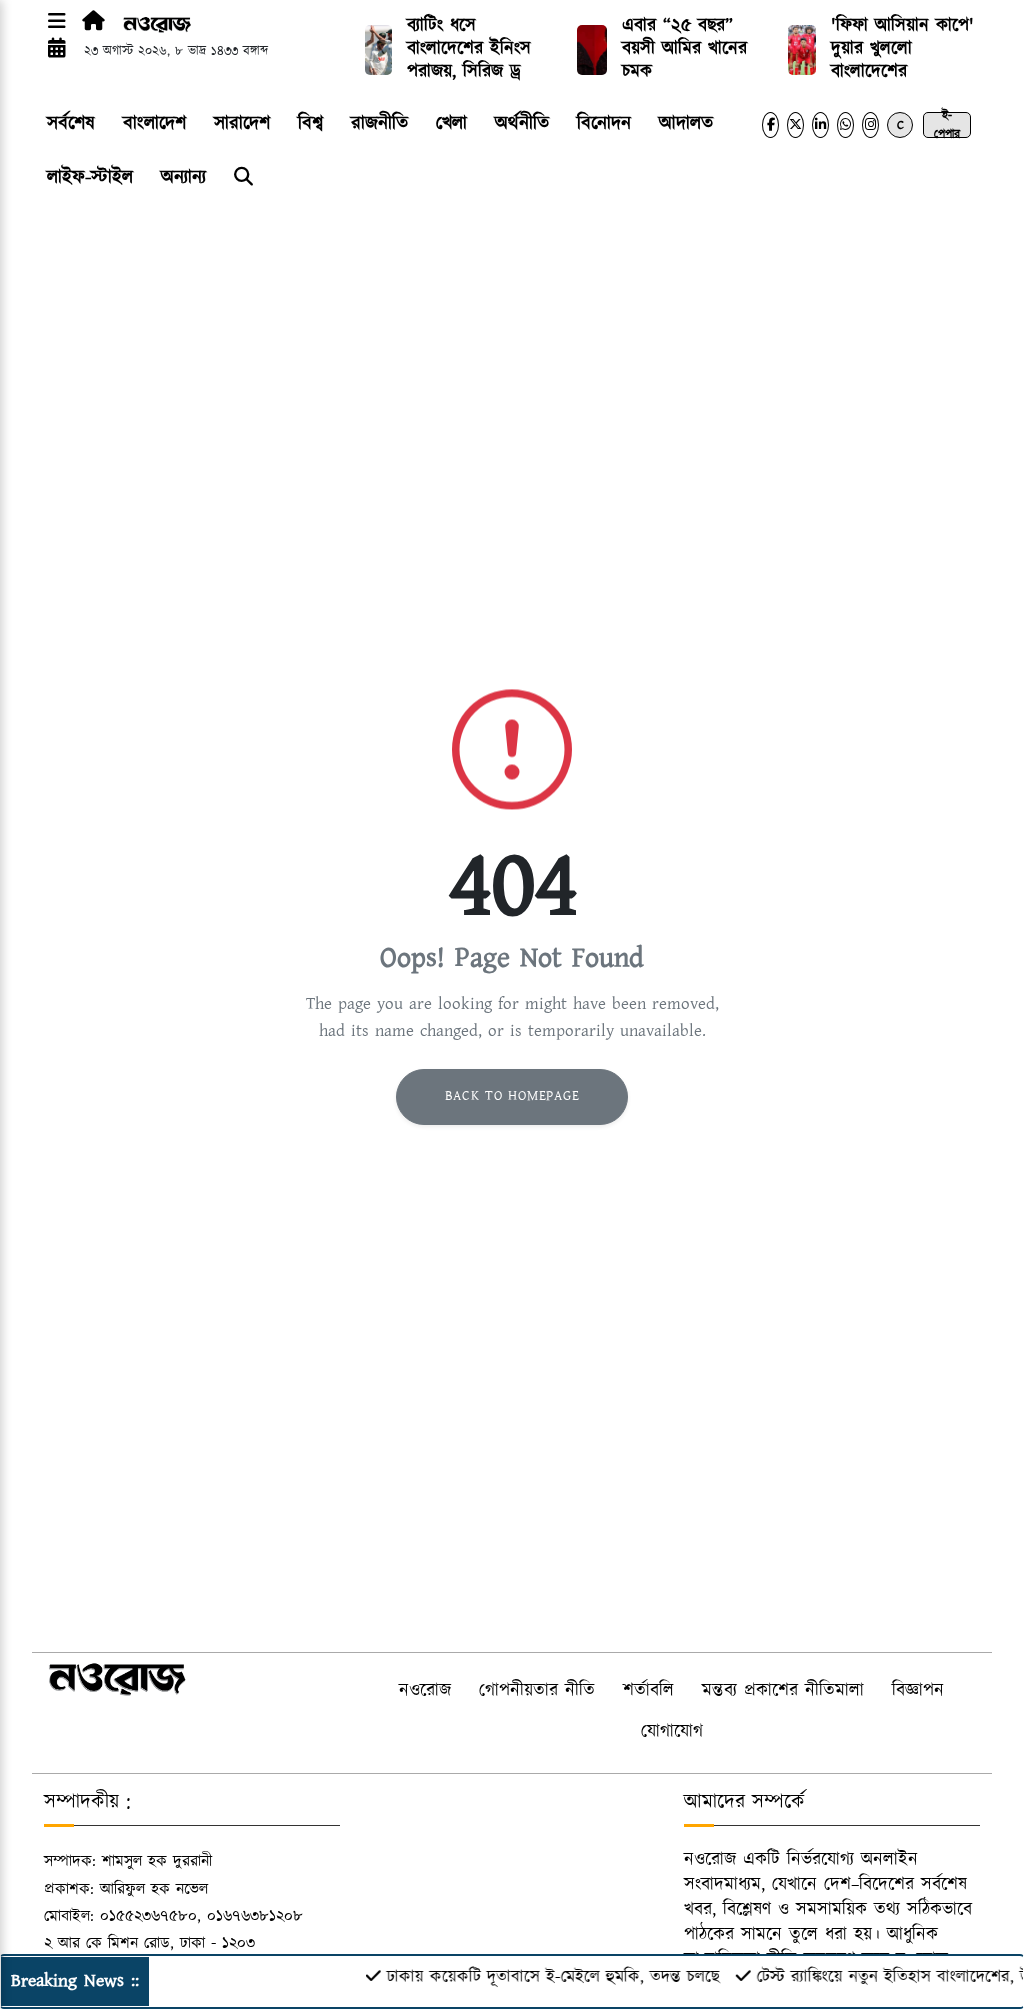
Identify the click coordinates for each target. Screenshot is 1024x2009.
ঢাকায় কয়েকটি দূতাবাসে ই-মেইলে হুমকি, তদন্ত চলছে (534, 1977)
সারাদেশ (242, 123)
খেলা (451, 123)
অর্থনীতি (522, 123)
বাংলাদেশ (154, 123)
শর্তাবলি (648, 1691)
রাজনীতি (379, 123)
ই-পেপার (947, 125)
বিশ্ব (310, 123)
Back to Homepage (512, 1096)
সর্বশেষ (71, 123)
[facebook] (770, 125)
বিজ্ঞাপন (918, 1691)
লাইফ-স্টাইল (90, 177)
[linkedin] (820, 125)
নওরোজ (425, 1691)
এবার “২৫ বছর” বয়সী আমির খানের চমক (684, 49)
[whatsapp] (845, 125)
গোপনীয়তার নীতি (537, 1691)
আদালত (686, 123)
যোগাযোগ (672, 1732)
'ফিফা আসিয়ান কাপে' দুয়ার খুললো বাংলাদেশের (902, 49)
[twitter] (795, 125)
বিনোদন (604, 123)
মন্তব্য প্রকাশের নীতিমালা (783, 1691)
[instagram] (870, 125)
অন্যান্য (183, 177)
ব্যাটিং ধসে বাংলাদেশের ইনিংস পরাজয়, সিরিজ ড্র (469, 49)
